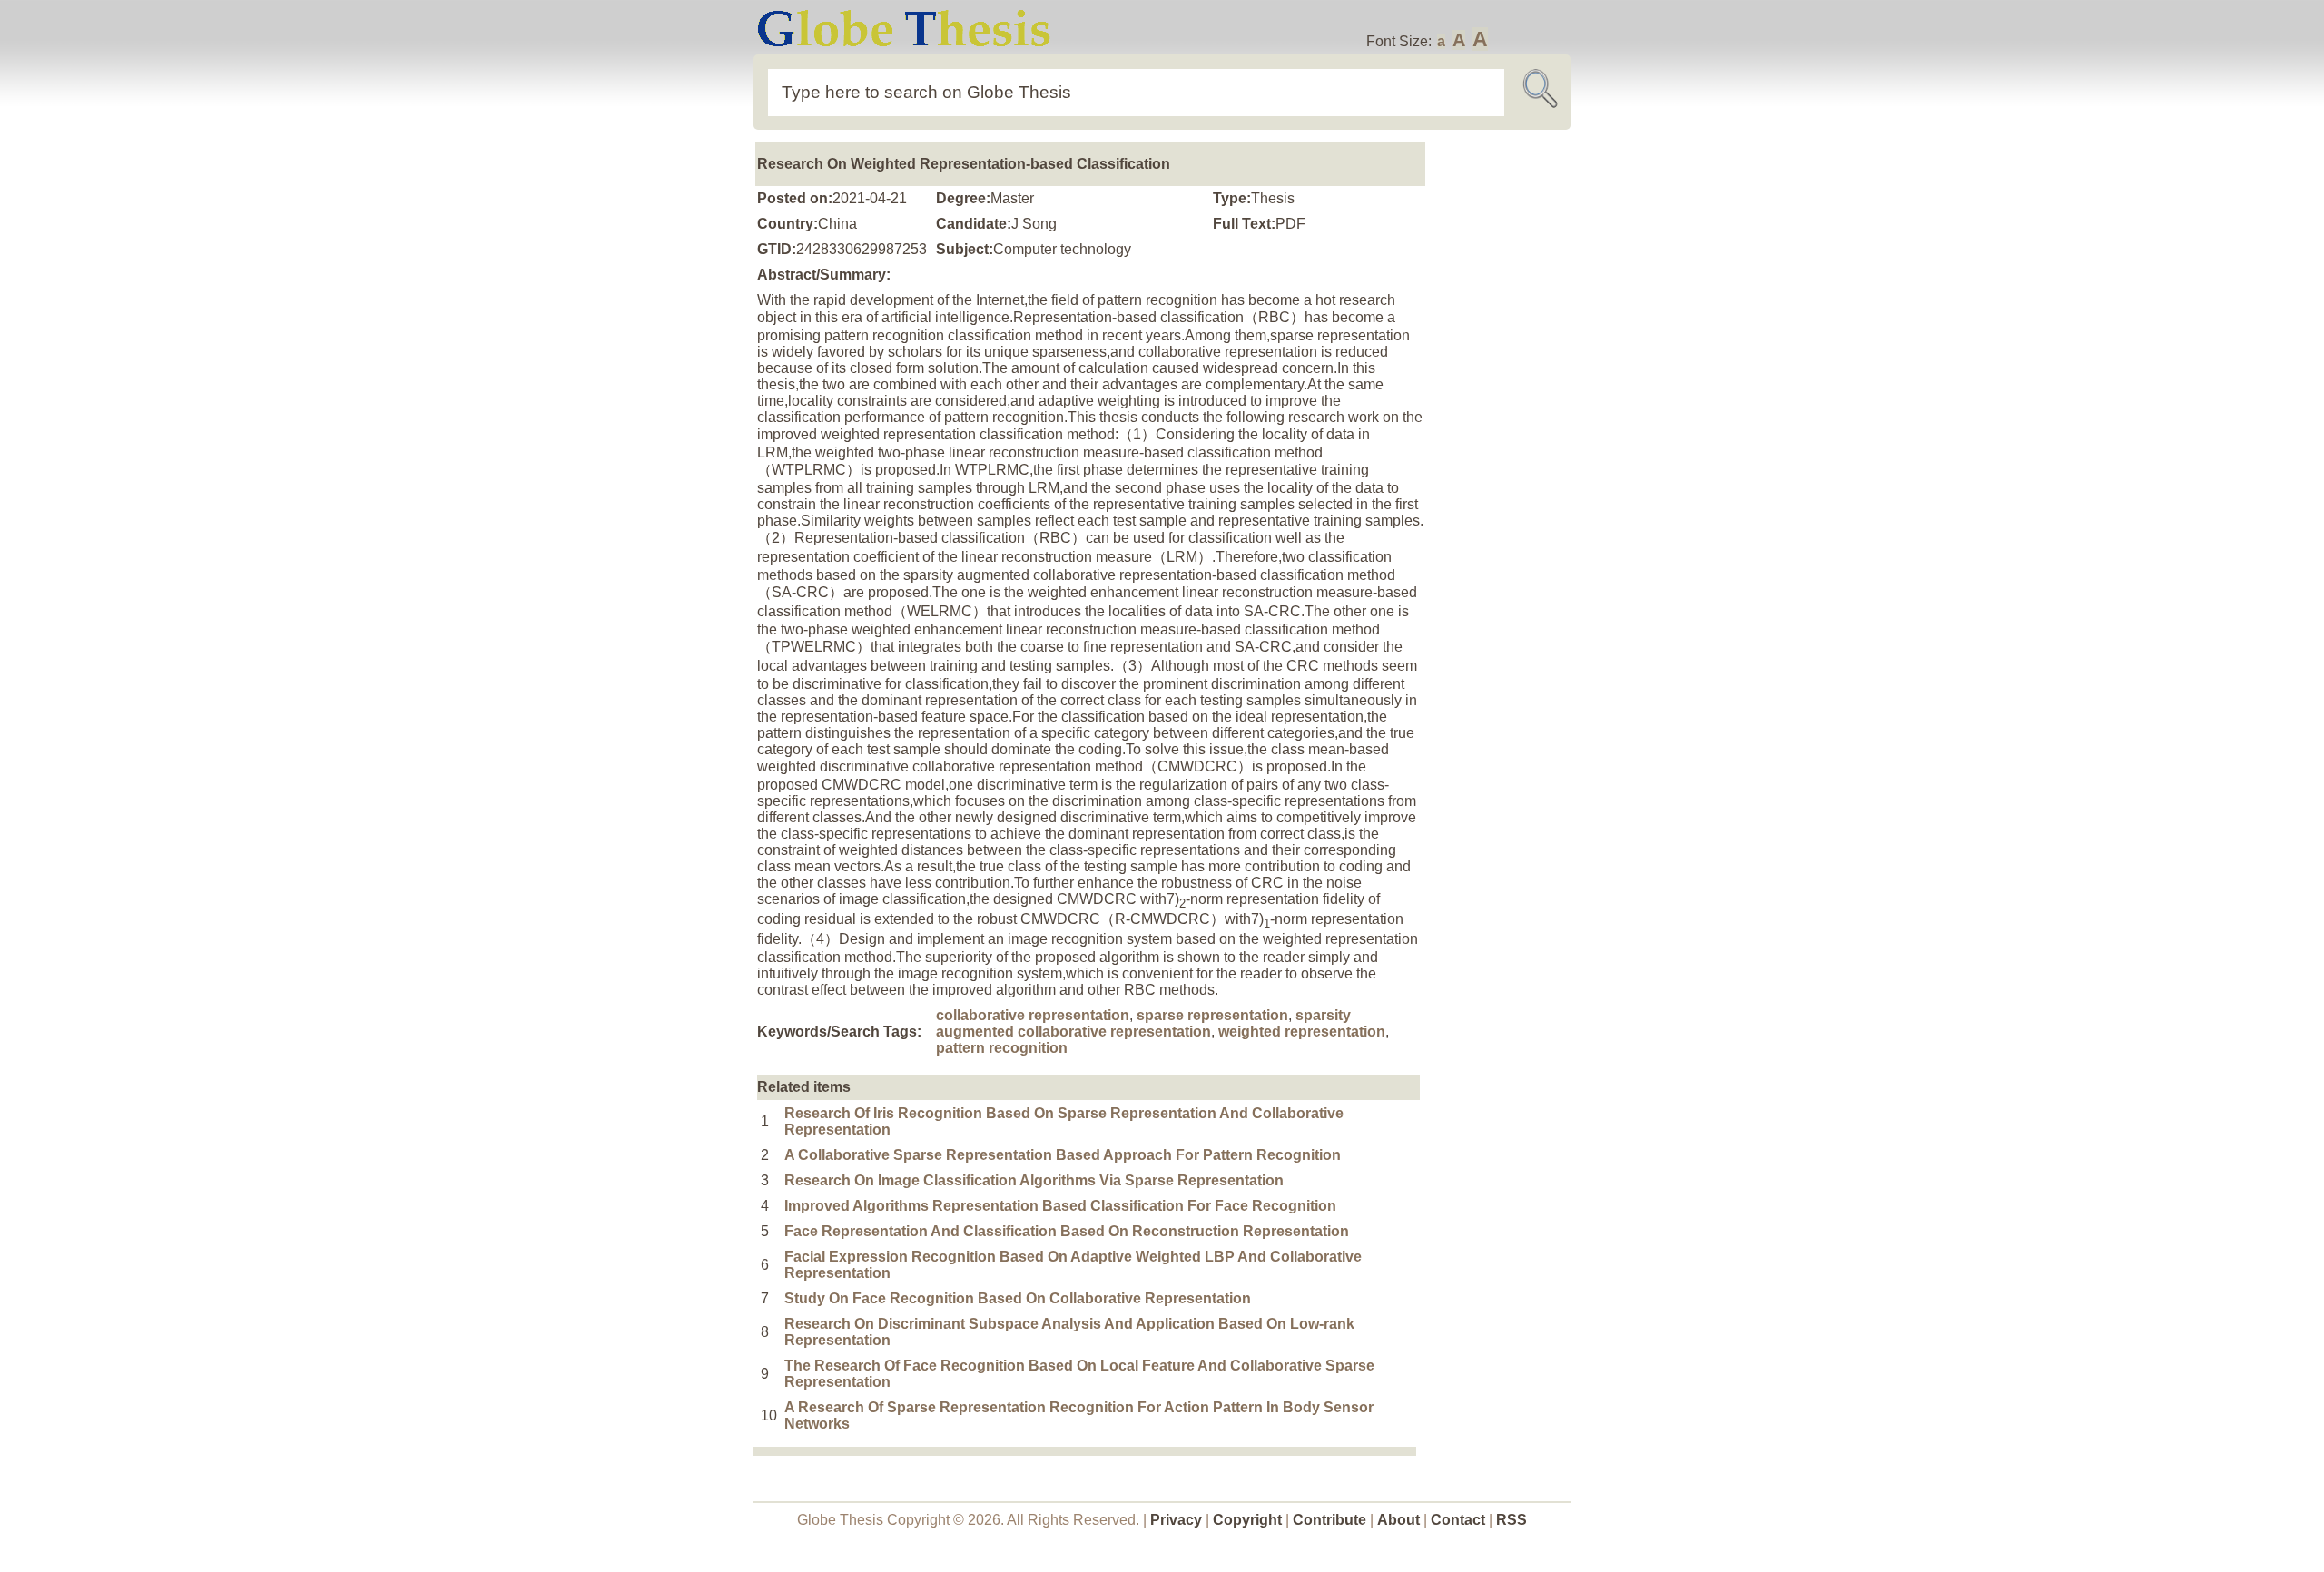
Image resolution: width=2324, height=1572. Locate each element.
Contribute (1329, 1520)
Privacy (1176, 1520)
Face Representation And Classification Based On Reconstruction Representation (1067, 1231)
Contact (1460, 1520)
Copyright (1247, 1520)
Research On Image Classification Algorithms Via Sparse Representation (1034, 1180)
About (1398, 1520)
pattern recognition (1002, 1048)
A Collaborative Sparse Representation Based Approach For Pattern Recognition (1063, 1155)
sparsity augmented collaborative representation (1143, 1023)
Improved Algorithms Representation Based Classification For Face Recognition (1060, 1206)
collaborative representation (1033, 1015)
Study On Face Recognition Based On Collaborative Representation (1018, 1298)
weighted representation (1302, 1032)
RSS (1512, 1520)
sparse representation (1212, 1015)
